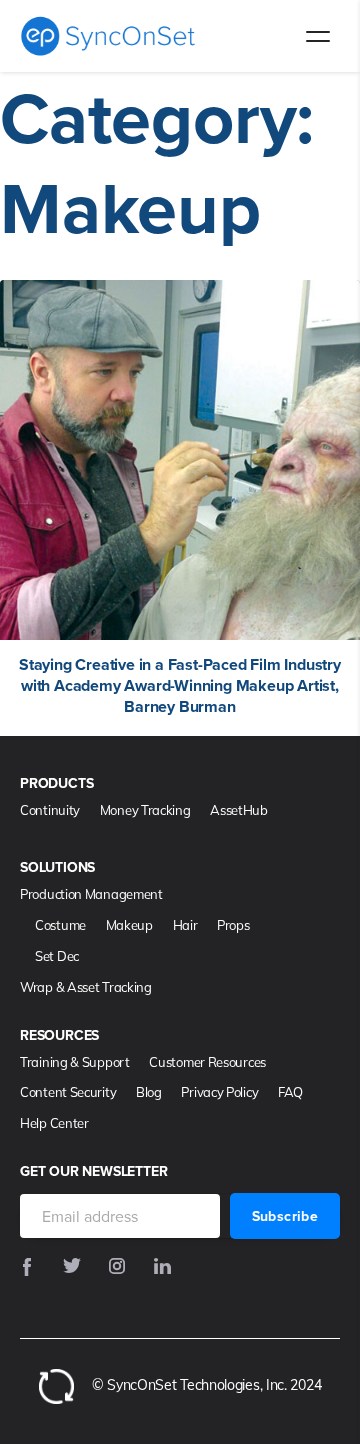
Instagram (117, 1268)
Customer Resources (207, 1062)
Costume (60, 925)
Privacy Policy (219, 1092)
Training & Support (75, 1062)
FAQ (290, 1092)
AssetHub (239, 810)
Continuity (50, 810)
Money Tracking (145, 810)
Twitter (72, 1268)
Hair (185, 925)
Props (233, 925)
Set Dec (57, 956)
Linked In (162, 1268)
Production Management (91, 894)
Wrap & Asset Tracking (86, 987)
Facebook (27, 1268)
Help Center (54, 1123)
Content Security (68, 1092)
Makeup (129, 925)
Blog (149, 1092)
